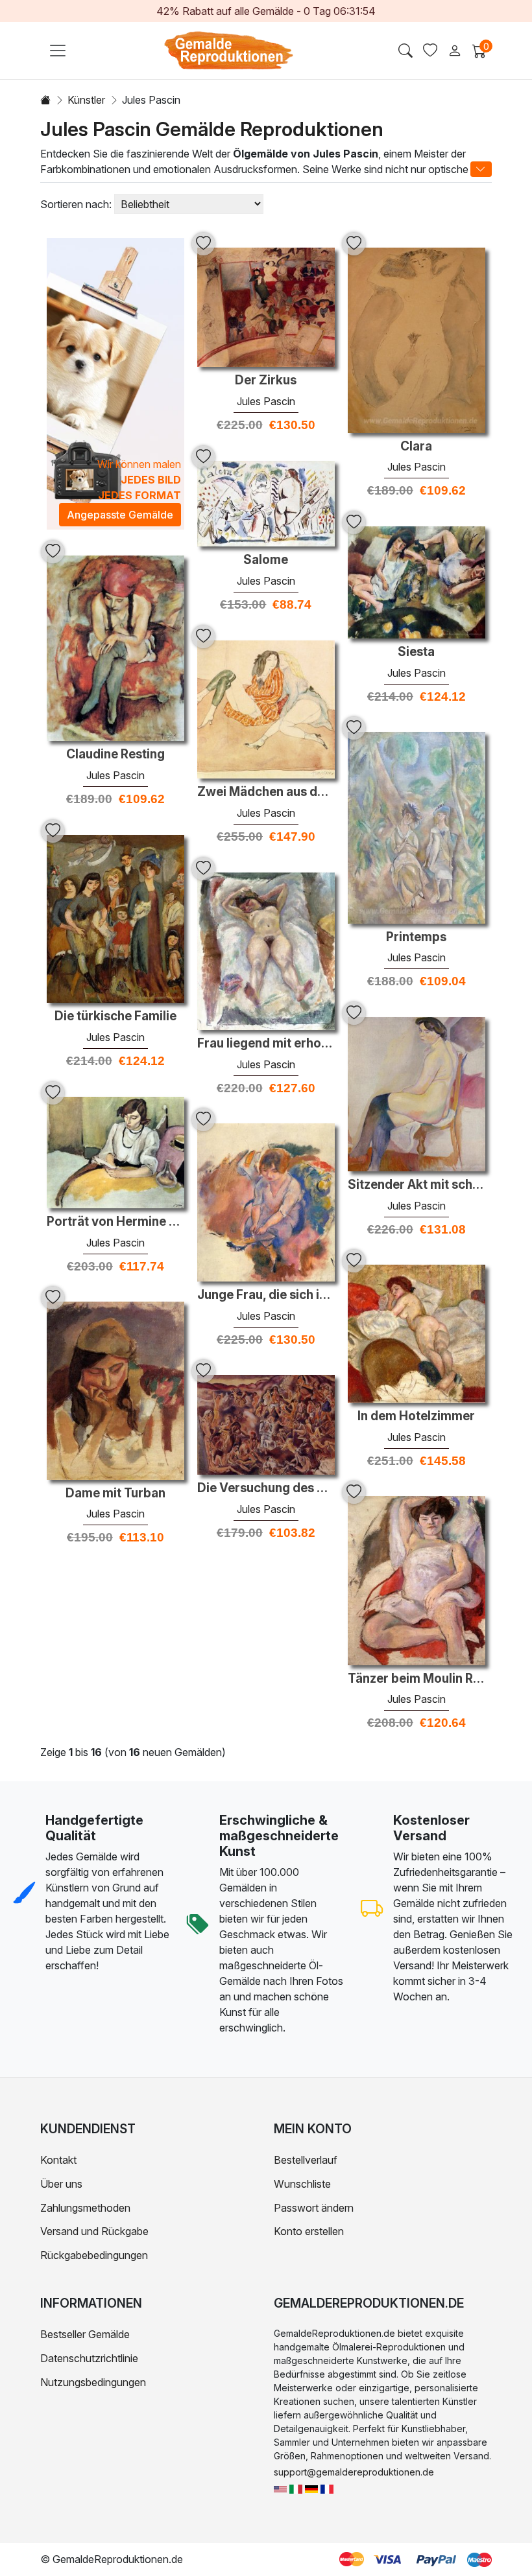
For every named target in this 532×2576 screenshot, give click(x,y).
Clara (416, 447)
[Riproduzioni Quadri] (296, 2488)
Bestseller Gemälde (85, 2334)
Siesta (416, 652)
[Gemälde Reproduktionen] (311, 2488)
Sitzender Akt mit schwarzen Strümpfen (417, 1185)
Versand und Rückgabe (94, 2231)
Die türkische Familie (115, 1016)
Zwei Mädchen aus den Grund (266, 792)
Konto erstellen (309, 2231)
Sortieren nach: (76, 204)
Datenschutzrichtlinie (89, 2358)
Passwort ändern (314, 2208)
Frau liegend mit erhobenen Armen (266, 1044)
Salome (266, 560)
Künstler (86, 100)
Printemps (416, 937)
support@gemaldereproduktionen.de (354, 2472)
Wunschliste (302, 2184)
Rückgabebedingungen (94, 2255)
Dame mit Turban (115, 1493)
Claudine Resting (115, 755)
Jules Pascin (266, 401)
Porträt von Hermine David (115, 1222)
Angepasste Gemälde (120, 515)
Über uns (61, 2184)
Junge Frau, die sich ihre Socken (266, 1295)
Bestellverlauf (306, 2160)
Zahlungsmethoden (85, 2208)
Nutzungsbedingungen (93, 2382)
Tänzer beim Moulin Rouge (417, 1679)
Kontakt (58, 2160)
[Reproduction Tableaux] (327, 2488)
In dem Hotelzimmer (416, 1416)
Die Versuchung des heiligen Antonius (266, 1488)
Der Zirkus (266, 381)
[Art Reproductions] (280, 2488)
